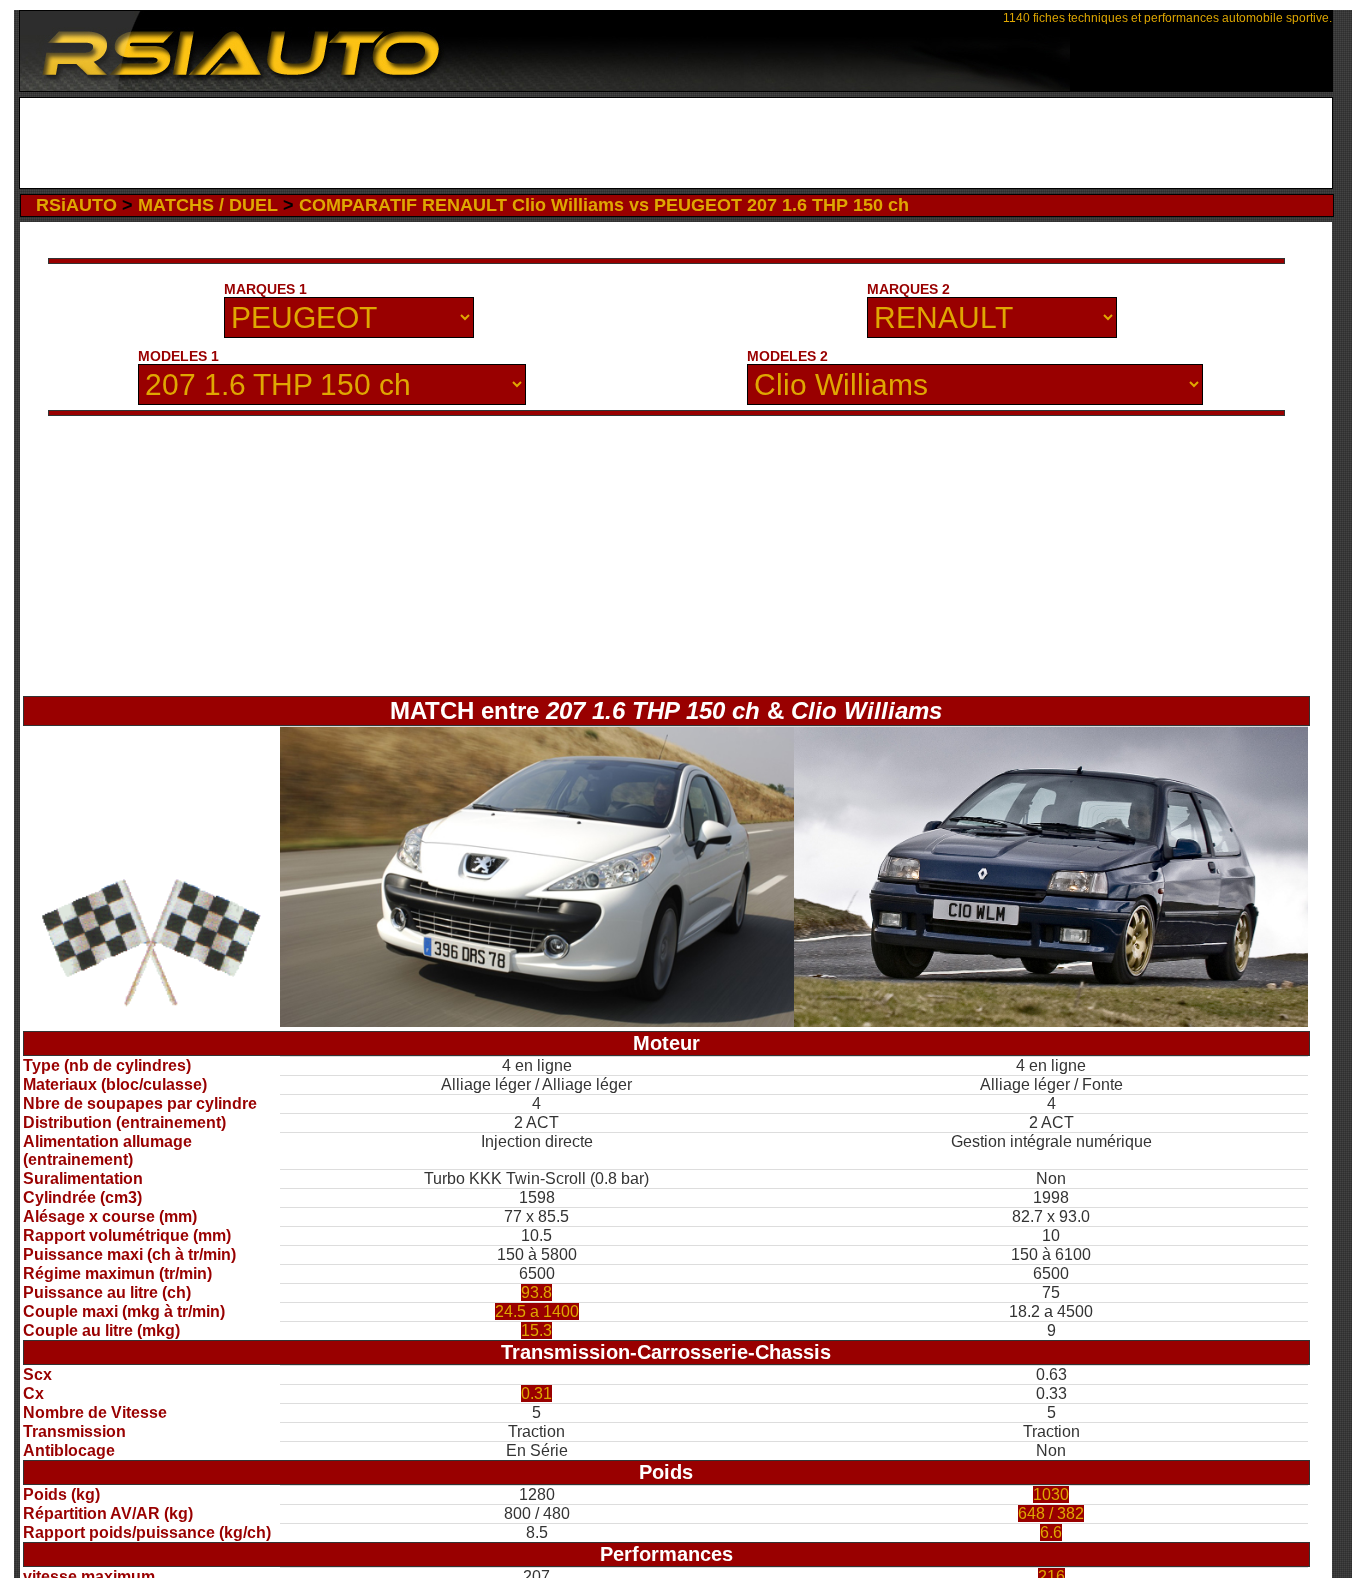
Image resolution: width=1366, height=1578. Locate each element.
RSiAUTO (76, 205)
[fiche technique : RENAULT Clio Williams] (1051, 1021)
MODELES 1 (178, 356)
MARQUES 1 (265, 289)
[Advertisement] (675, 143)
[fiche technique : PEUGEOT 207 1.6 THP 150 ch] (537, 1021)
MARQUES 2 (908, 289)
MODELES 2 (787, 356)
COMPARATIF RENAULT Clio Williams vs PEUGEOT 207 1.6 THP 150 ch (604, 205)
